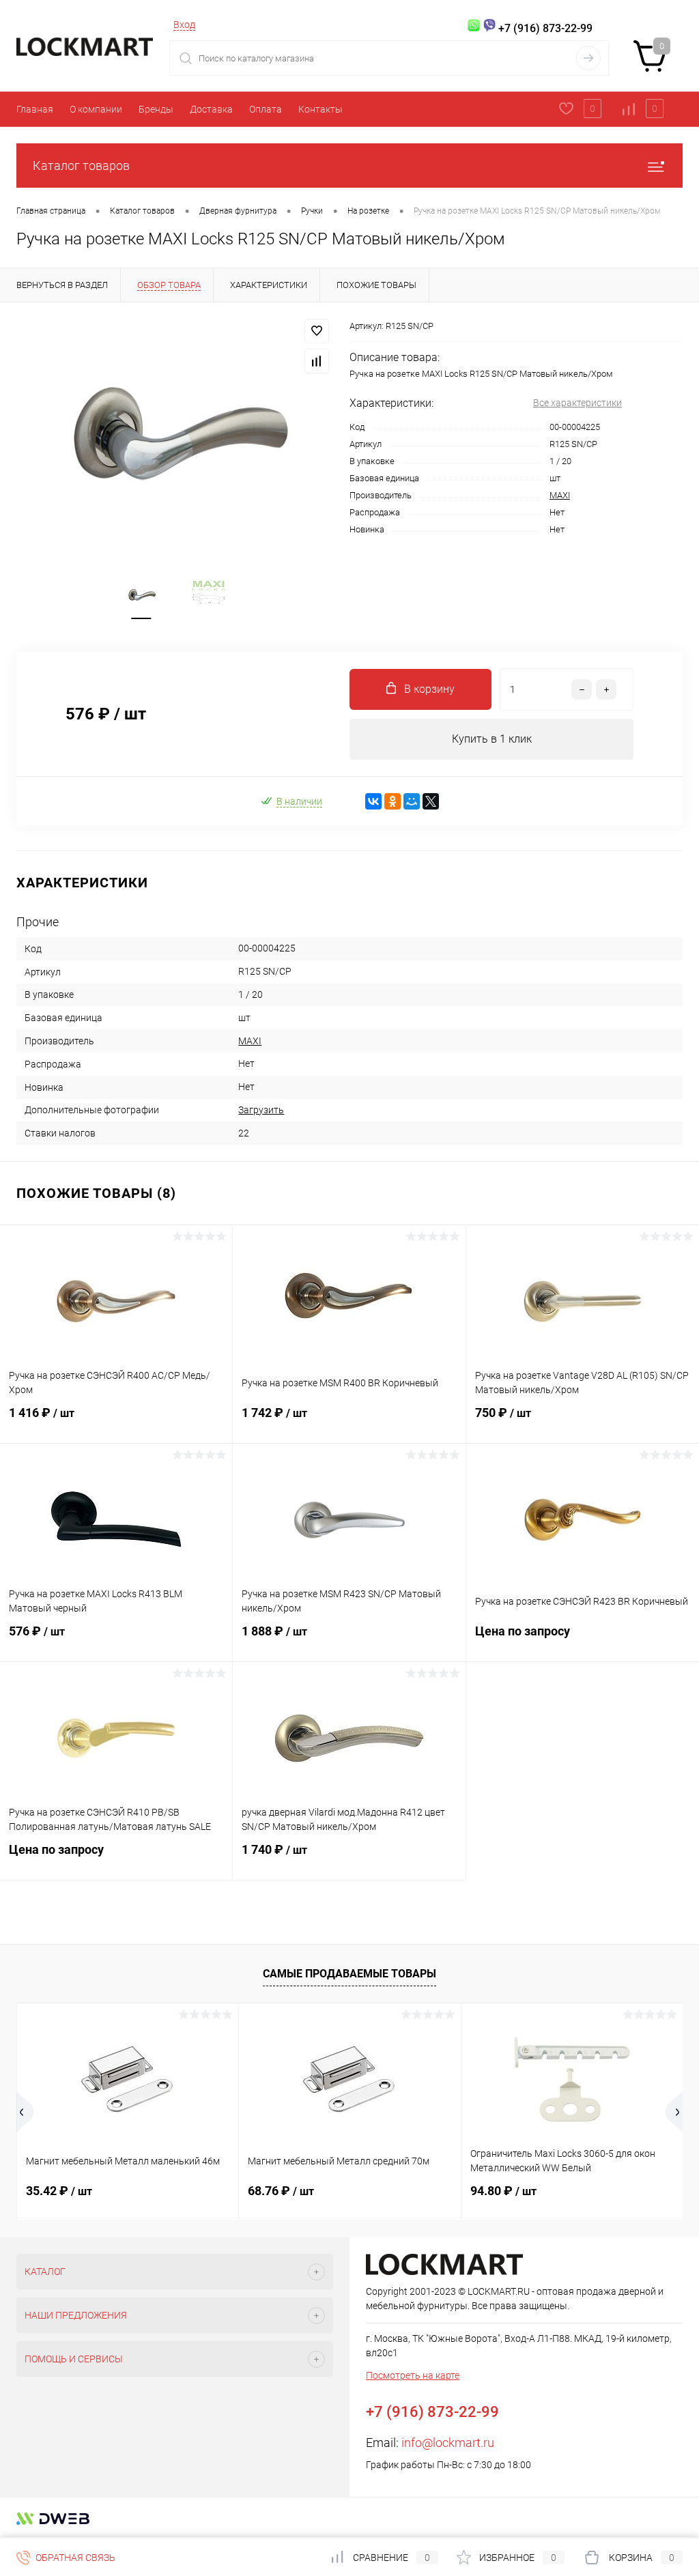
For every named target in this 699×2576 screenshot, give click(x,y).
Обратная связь (74, 2558)
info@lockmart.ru (448, 2443)
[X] (431, 801)
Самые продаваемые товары (349, 1974)
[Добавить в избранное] (317, 331)
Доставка (211, 109)
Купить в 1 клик (492, 739)
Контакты (320, 109)
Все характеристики (577, 403)
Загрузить (261, 1110)
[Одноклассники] (393, 801)
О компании (96, 109)
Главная (35, 109)
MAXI (560, 495)
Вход (184, 25)
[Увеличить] (175, 431)
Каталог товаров (81, 166)
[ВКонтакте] (373, 801)
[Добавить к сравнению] (317, 361)
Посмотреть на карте (413, 2375)
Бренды (156, 109)
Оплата (266, 109)
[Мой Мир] (412, 801)
